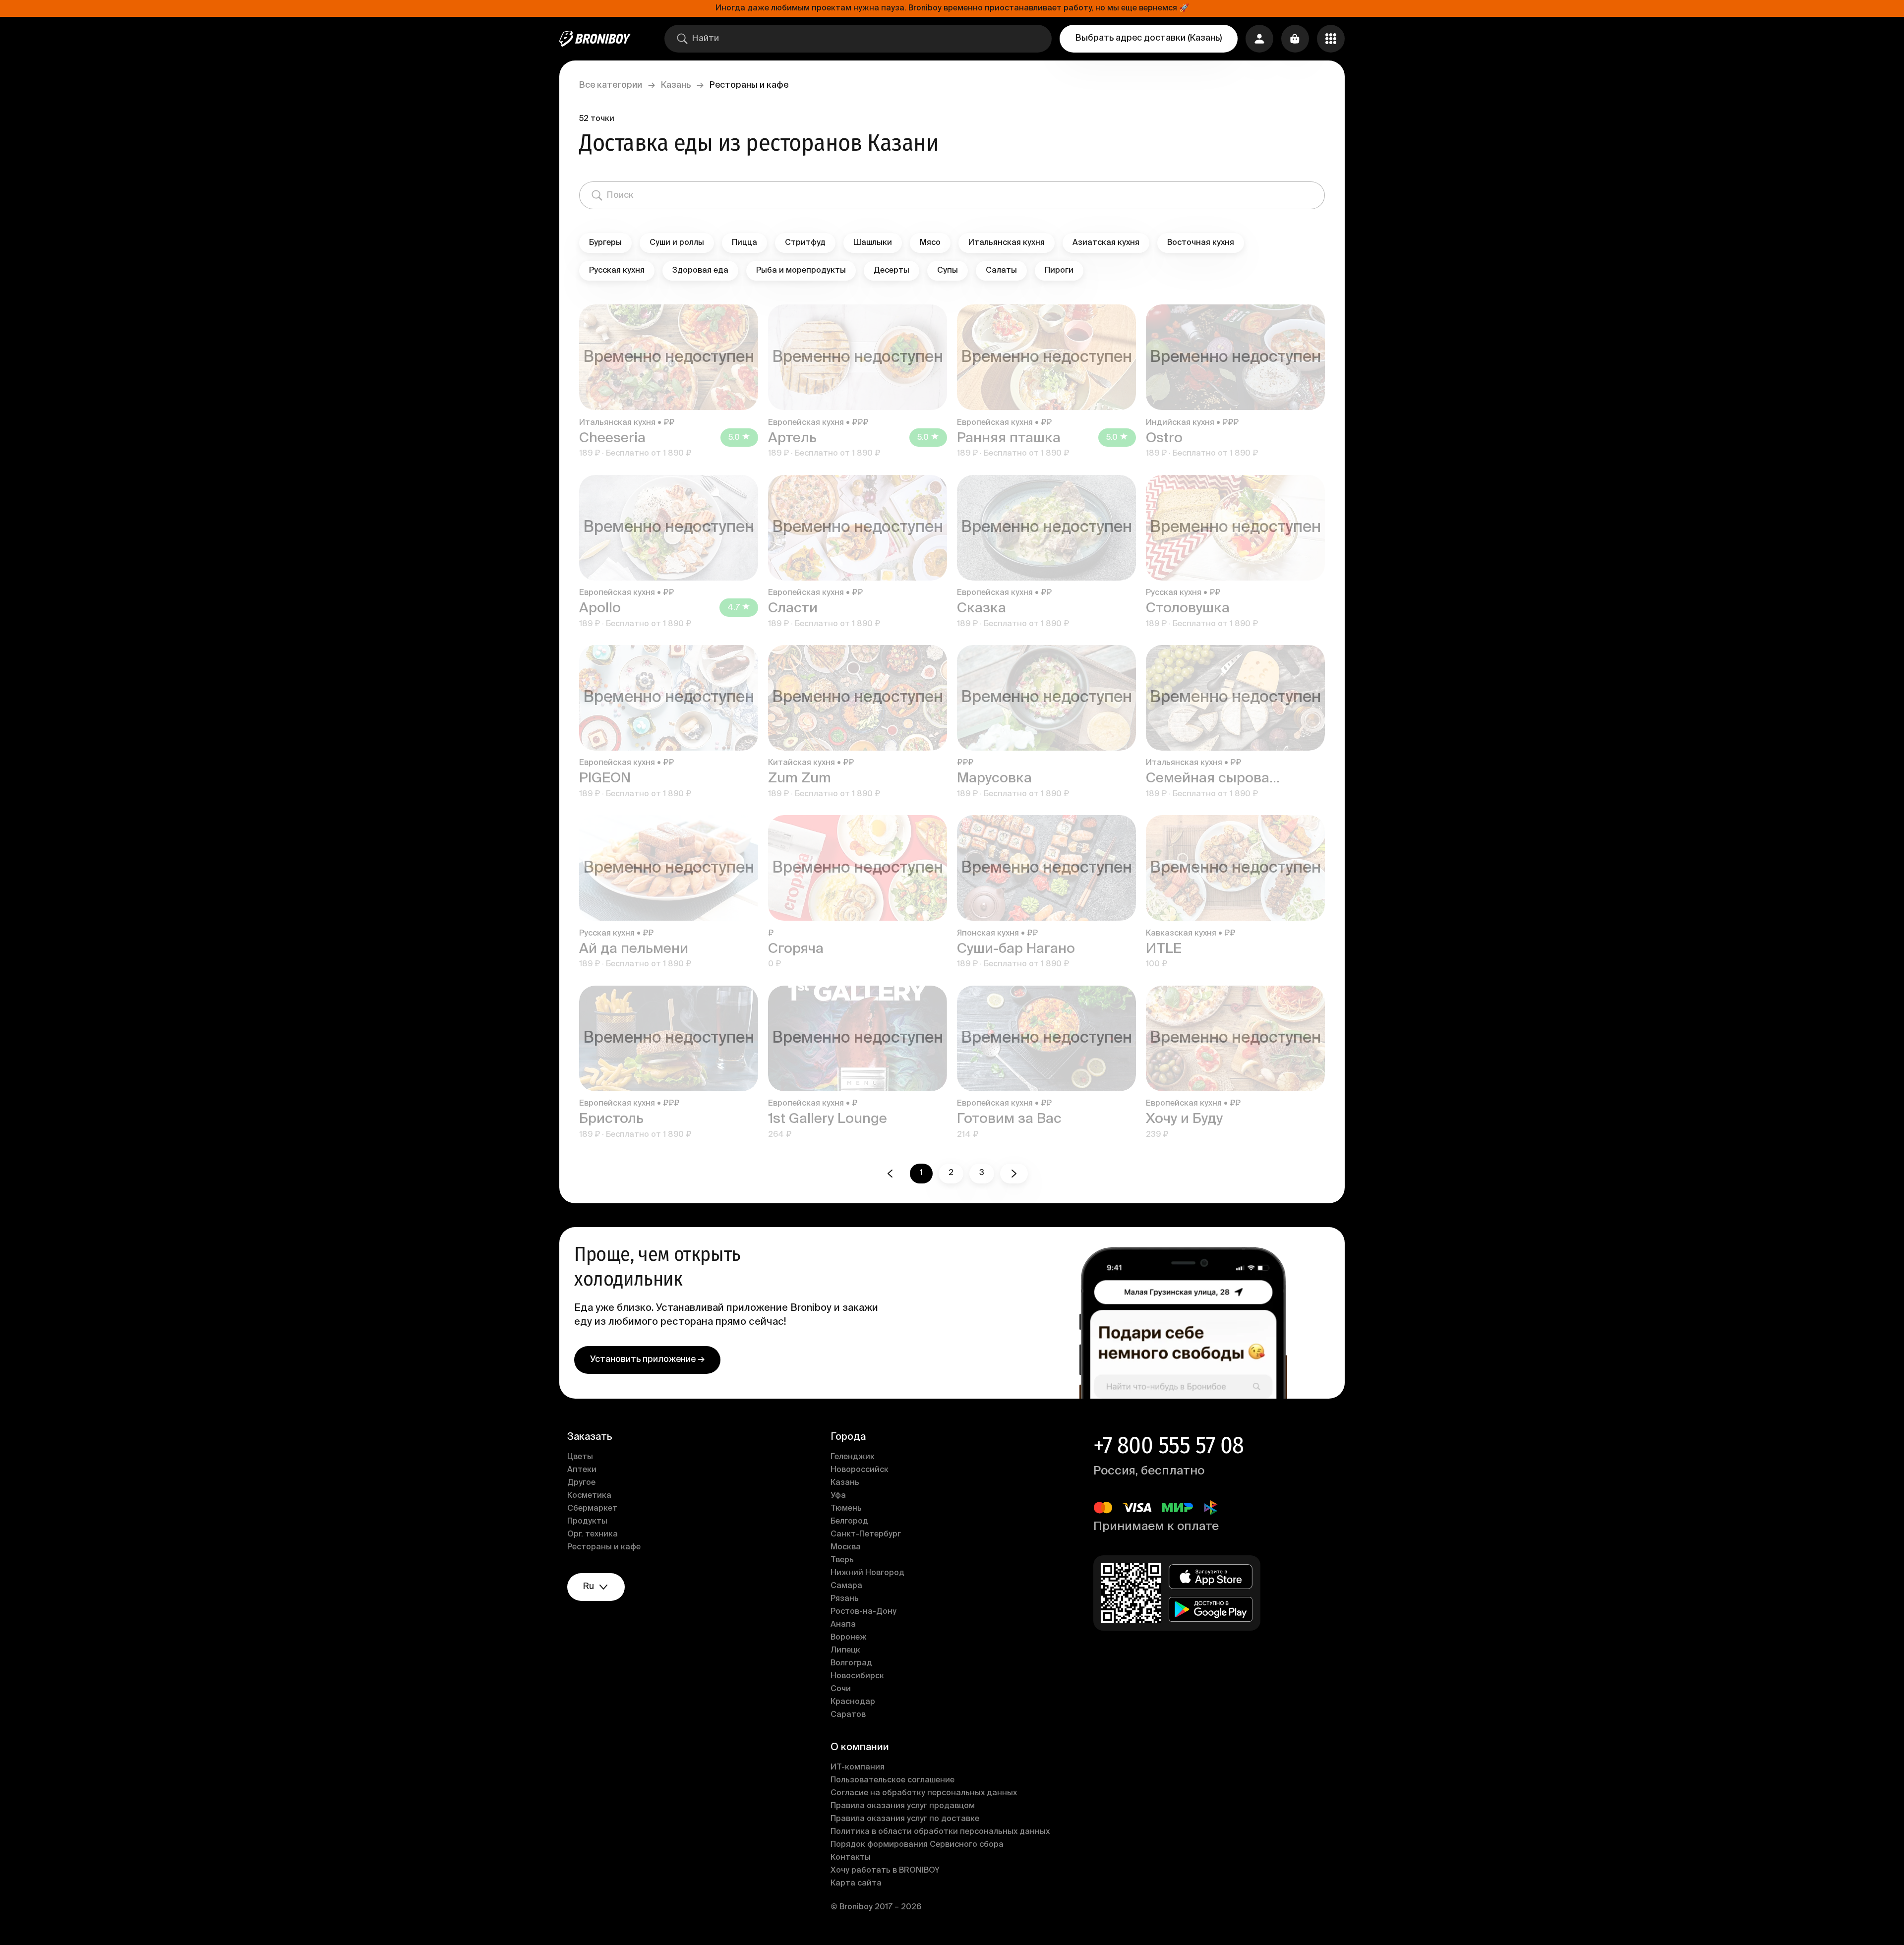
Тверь (842, 1560)
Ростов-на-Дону (863, 1612)
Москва (846, 1547)
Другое (581, 1483)
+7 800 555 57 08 (1168, 1445)
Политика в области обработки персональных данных (940, 1832)
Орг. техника (593, 1534)
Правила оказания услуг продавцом (903, 1806)
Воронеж (849, 1638)
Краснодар (853, 1702)
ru (589, 1587)
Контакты (851, 1858)
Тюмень (846, 1509)
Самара (846, 1586)
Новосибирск (857, 1676)
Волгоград (851, 1663)
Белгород (849, 1522)
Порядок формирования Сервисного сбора (917, 1845)
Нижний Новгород (867, 1573)
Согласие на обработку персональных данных (924, 1793)
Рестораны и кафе (604, 1547)
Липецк (845, 1650)
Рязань (845, 1599)
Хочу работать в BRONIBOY (885, 1871)
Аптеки (582, 1470)
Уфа (838, 1496)
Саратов (848, 1715)
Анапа (843, 1625)
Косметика (589, 1496)
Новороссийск (860, 1470)
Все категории (611, 85)
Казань (676, 85)
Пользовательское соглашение (892, 1780)
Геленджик (853, 1457)
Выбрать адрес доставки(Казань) (1149, 38)
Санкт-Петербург (866, 1534)
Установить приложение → (647, 1359)
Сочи (841, 1689)
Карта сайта (856, 1884)
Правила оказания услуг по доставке (905, 1819)
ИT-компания (858, 1768)
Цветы (580, 1457)
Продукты (587, 1522)
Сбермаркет (592, 1509)
